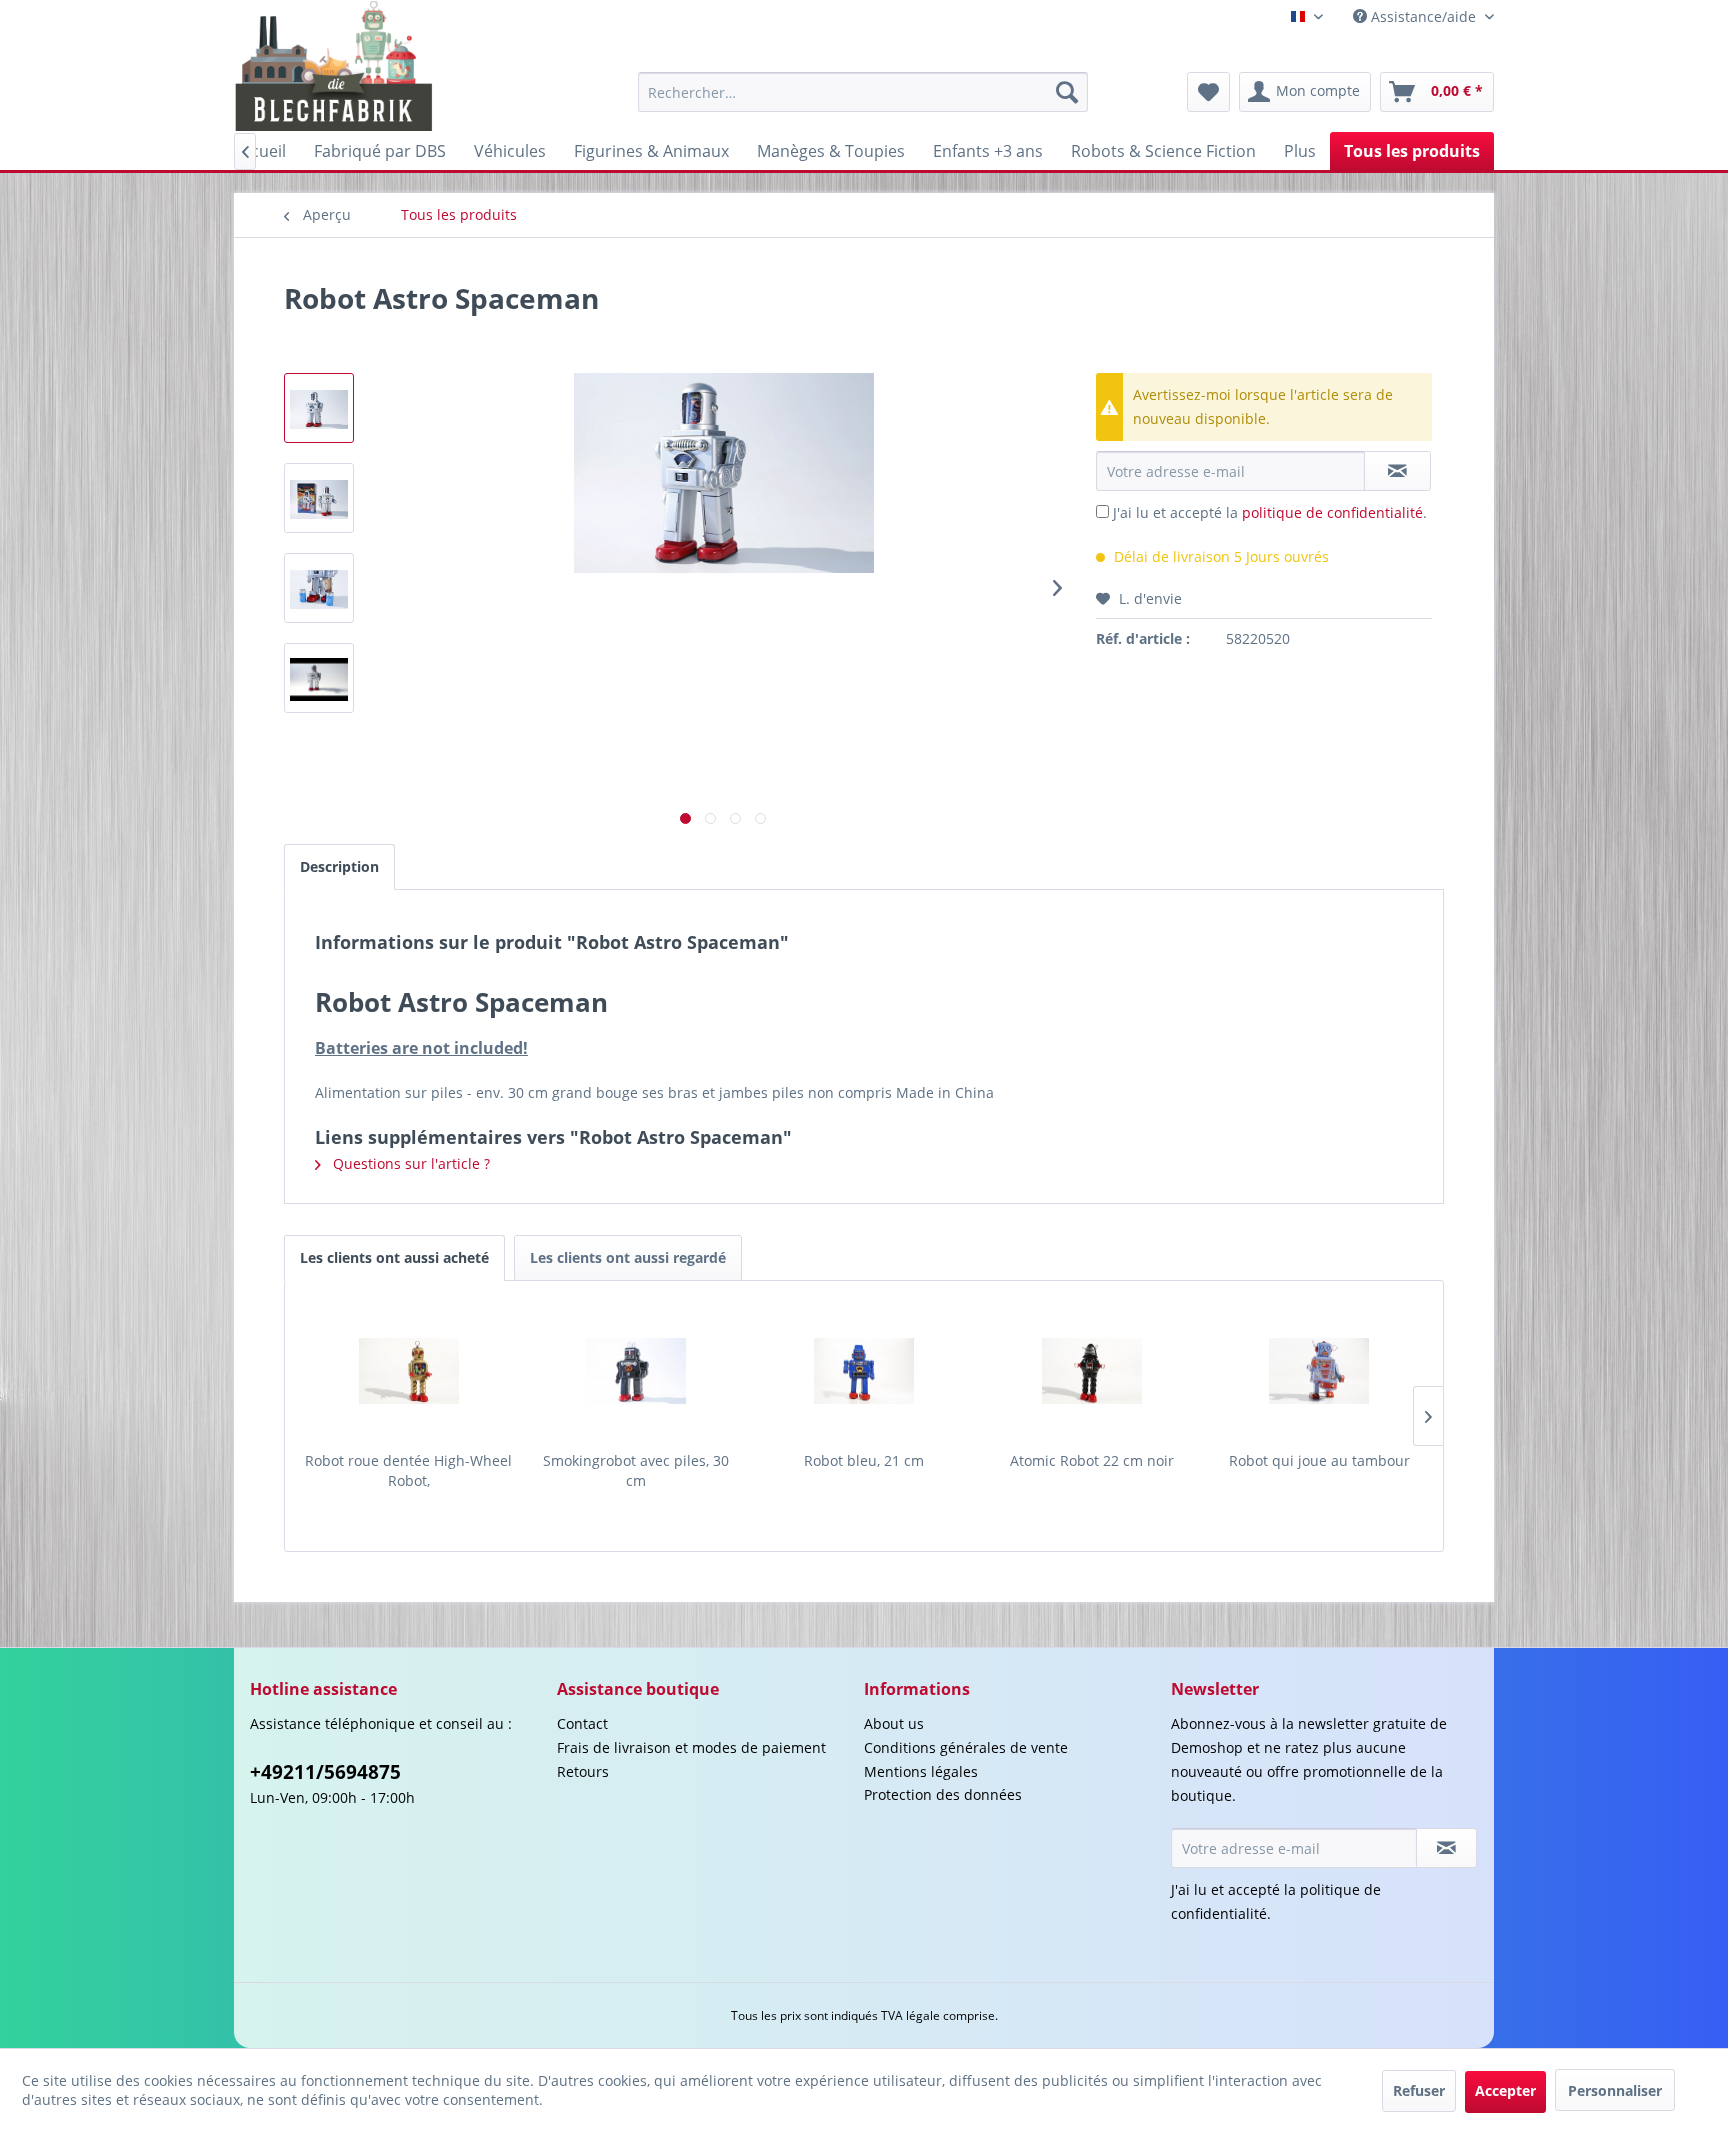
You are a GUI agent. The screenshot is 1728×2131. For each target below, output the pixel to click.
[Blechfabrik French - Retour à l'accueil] (334, 66)
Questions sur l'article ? (409, 1163)
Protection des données (943, 1794)
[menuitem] (863, 92)
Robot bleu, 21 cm (864, 1460)
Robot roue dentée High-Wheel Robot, (408, 1470)
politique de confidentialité (1332, 512)
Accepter (1505, 2090)
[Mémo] (1208, 92)
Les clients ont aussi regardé (628, 1257)
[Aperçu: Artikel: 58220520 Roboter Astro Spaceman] (319, 678)
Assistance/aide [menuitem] (1423, 16)
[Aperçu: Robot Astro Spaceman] (319, 408)
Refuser (1419, 2090)
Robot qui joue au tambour (1319, 1460)
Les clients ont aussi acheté (394, 1257)
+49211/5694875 (325, 1772)
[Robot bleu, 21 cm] (864, 1371)
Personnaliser (1615, 2090)
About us (894, 1723)
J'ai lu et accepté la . (1270, 512)
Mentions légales (921, 1771)
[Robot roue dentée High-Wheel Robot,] (409, 1371)
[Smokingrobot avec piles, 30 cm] (637, 1371)
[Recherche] (1067, 92)
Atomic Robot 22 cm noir (1092, 1460)
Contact (582, 1723)
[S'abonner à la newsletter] (1446, 1848)
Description (339, 866)
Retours (583, 1771)
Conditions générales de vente (966, 1747)
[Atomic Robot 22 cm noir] (1092, 1371)
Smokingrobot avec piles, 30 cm (636, 1470)
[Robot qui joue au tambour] (1319, 1371)
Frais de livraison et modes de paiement (691, 1747)
